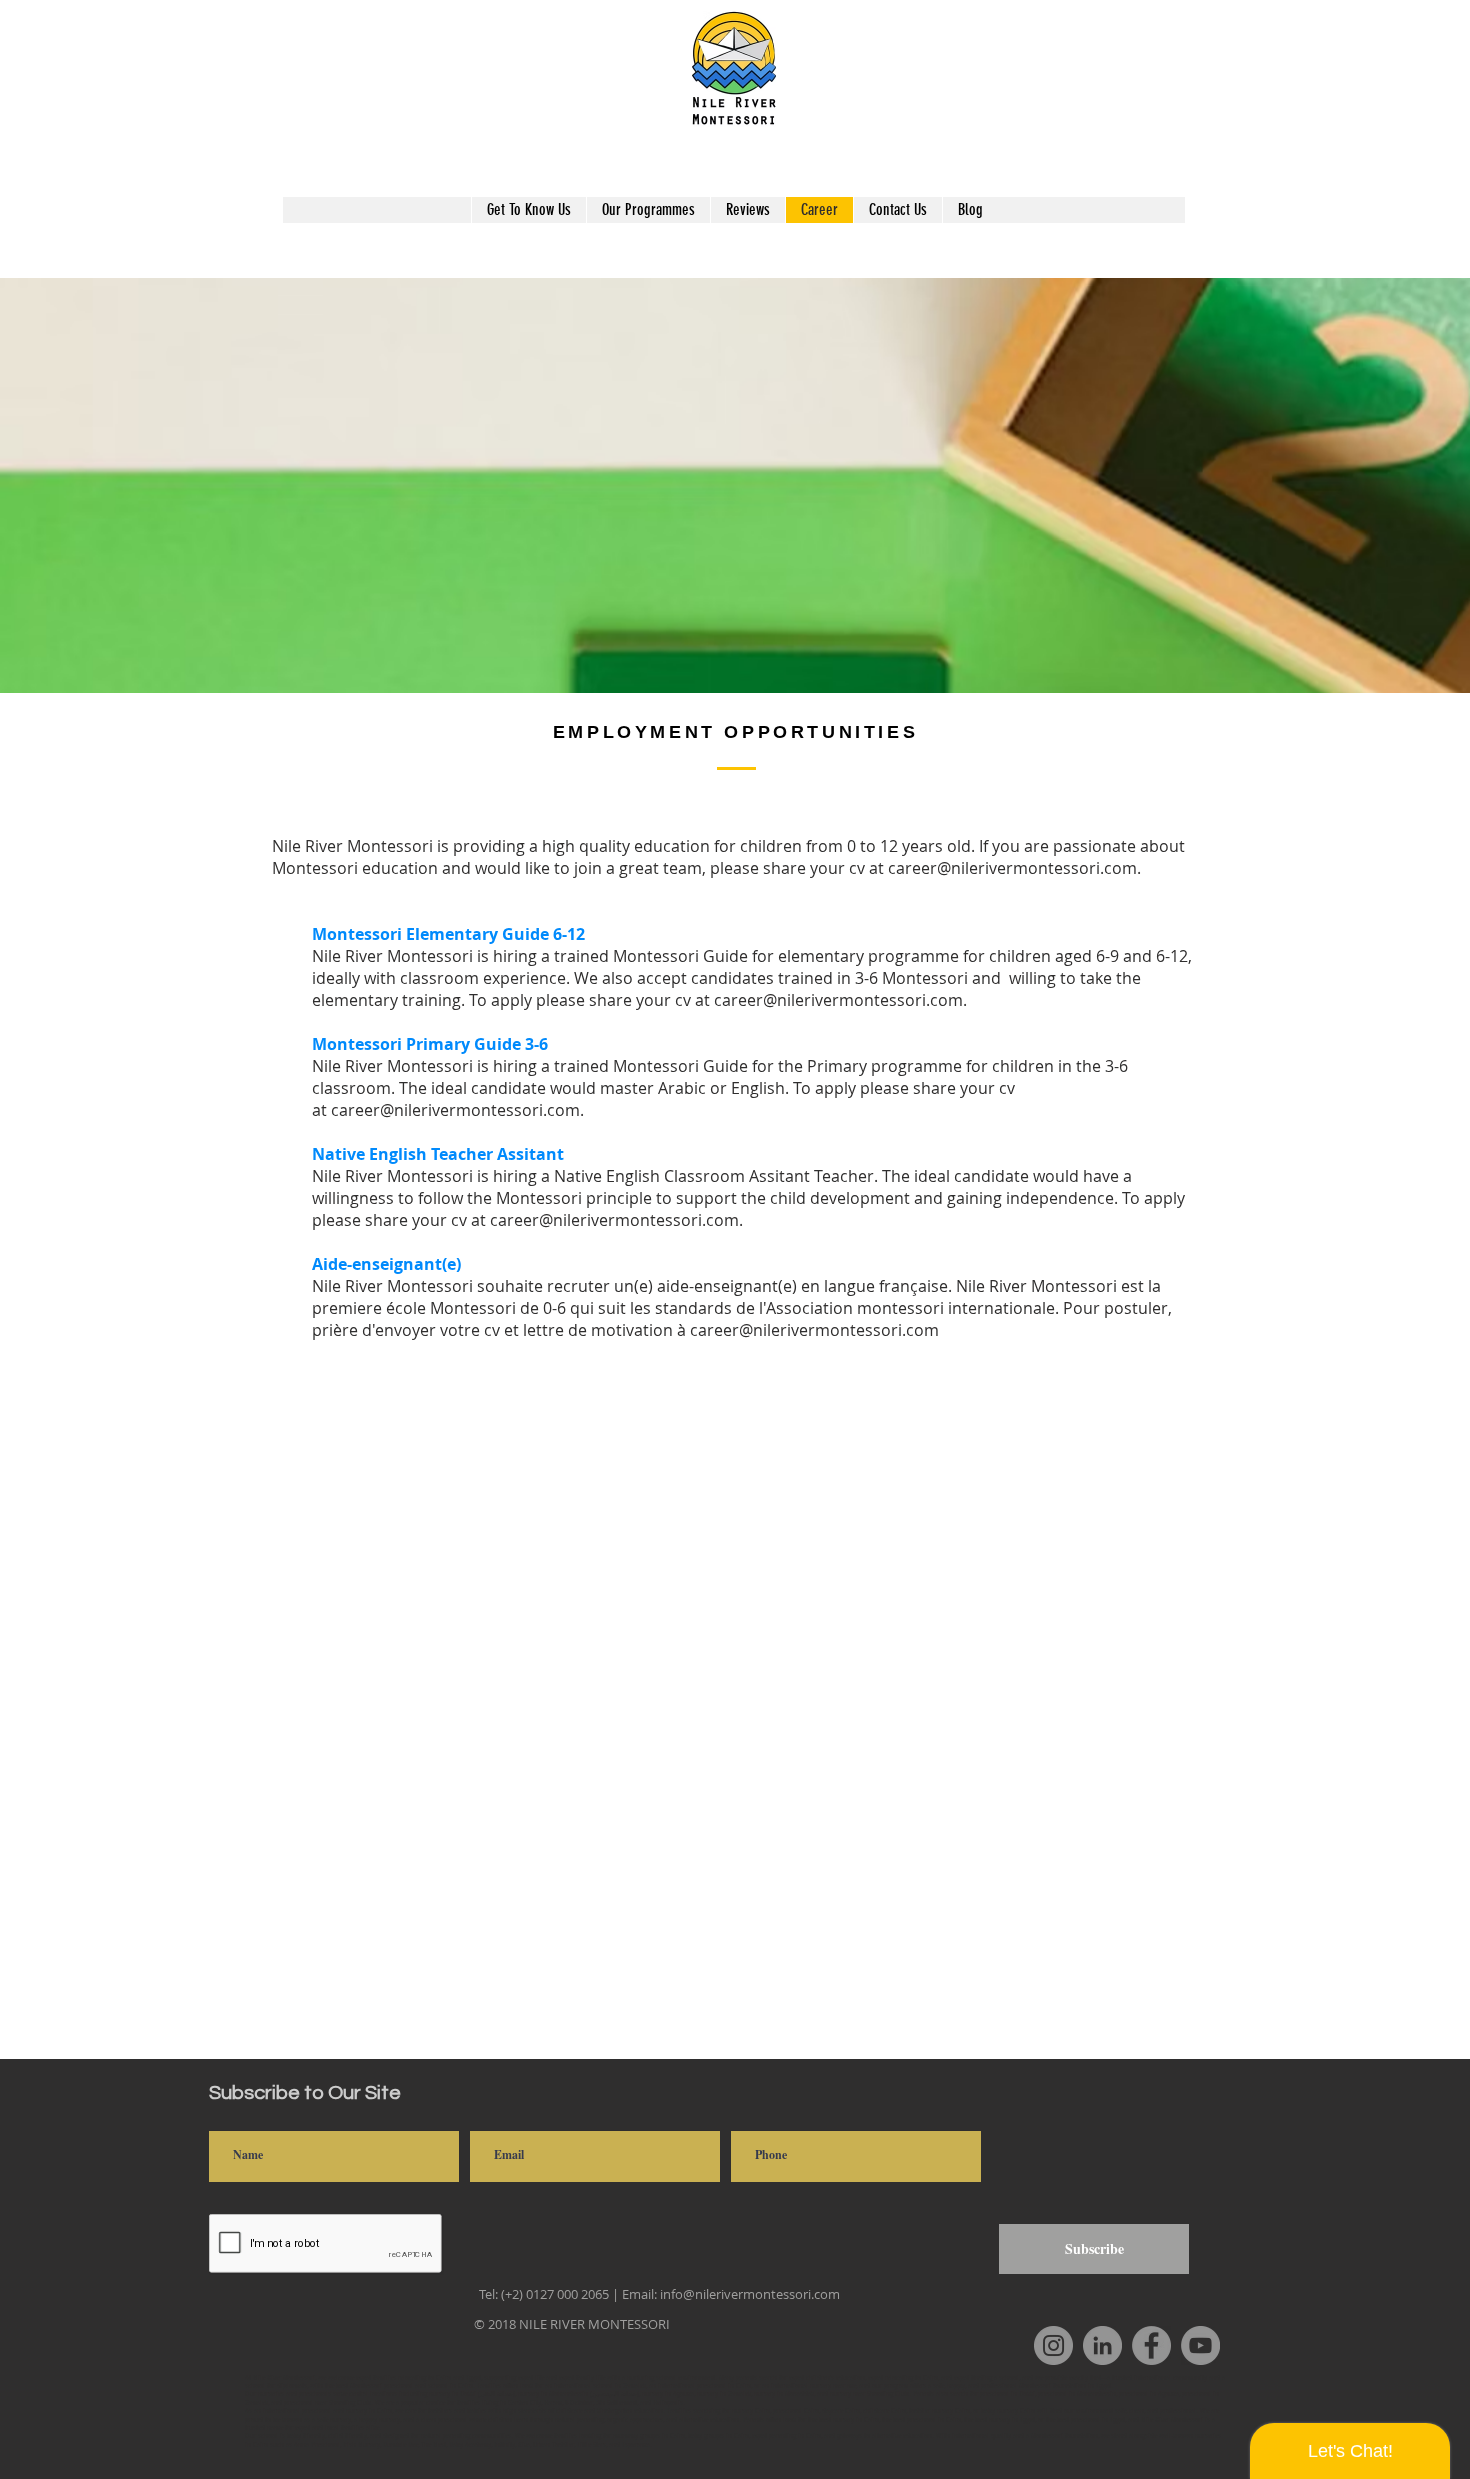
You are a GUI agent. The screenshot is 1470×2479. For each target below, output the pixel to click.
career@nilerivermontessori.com (1012, 868)
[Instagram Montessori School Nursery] (1053, 2345)
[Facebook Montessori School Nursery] (1151, 2345)
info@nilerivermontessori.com (750, 2294)
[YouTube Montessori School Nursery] (1200, 2345)
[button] (648, 210)
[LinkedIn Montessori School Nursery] (1102, 2345)
